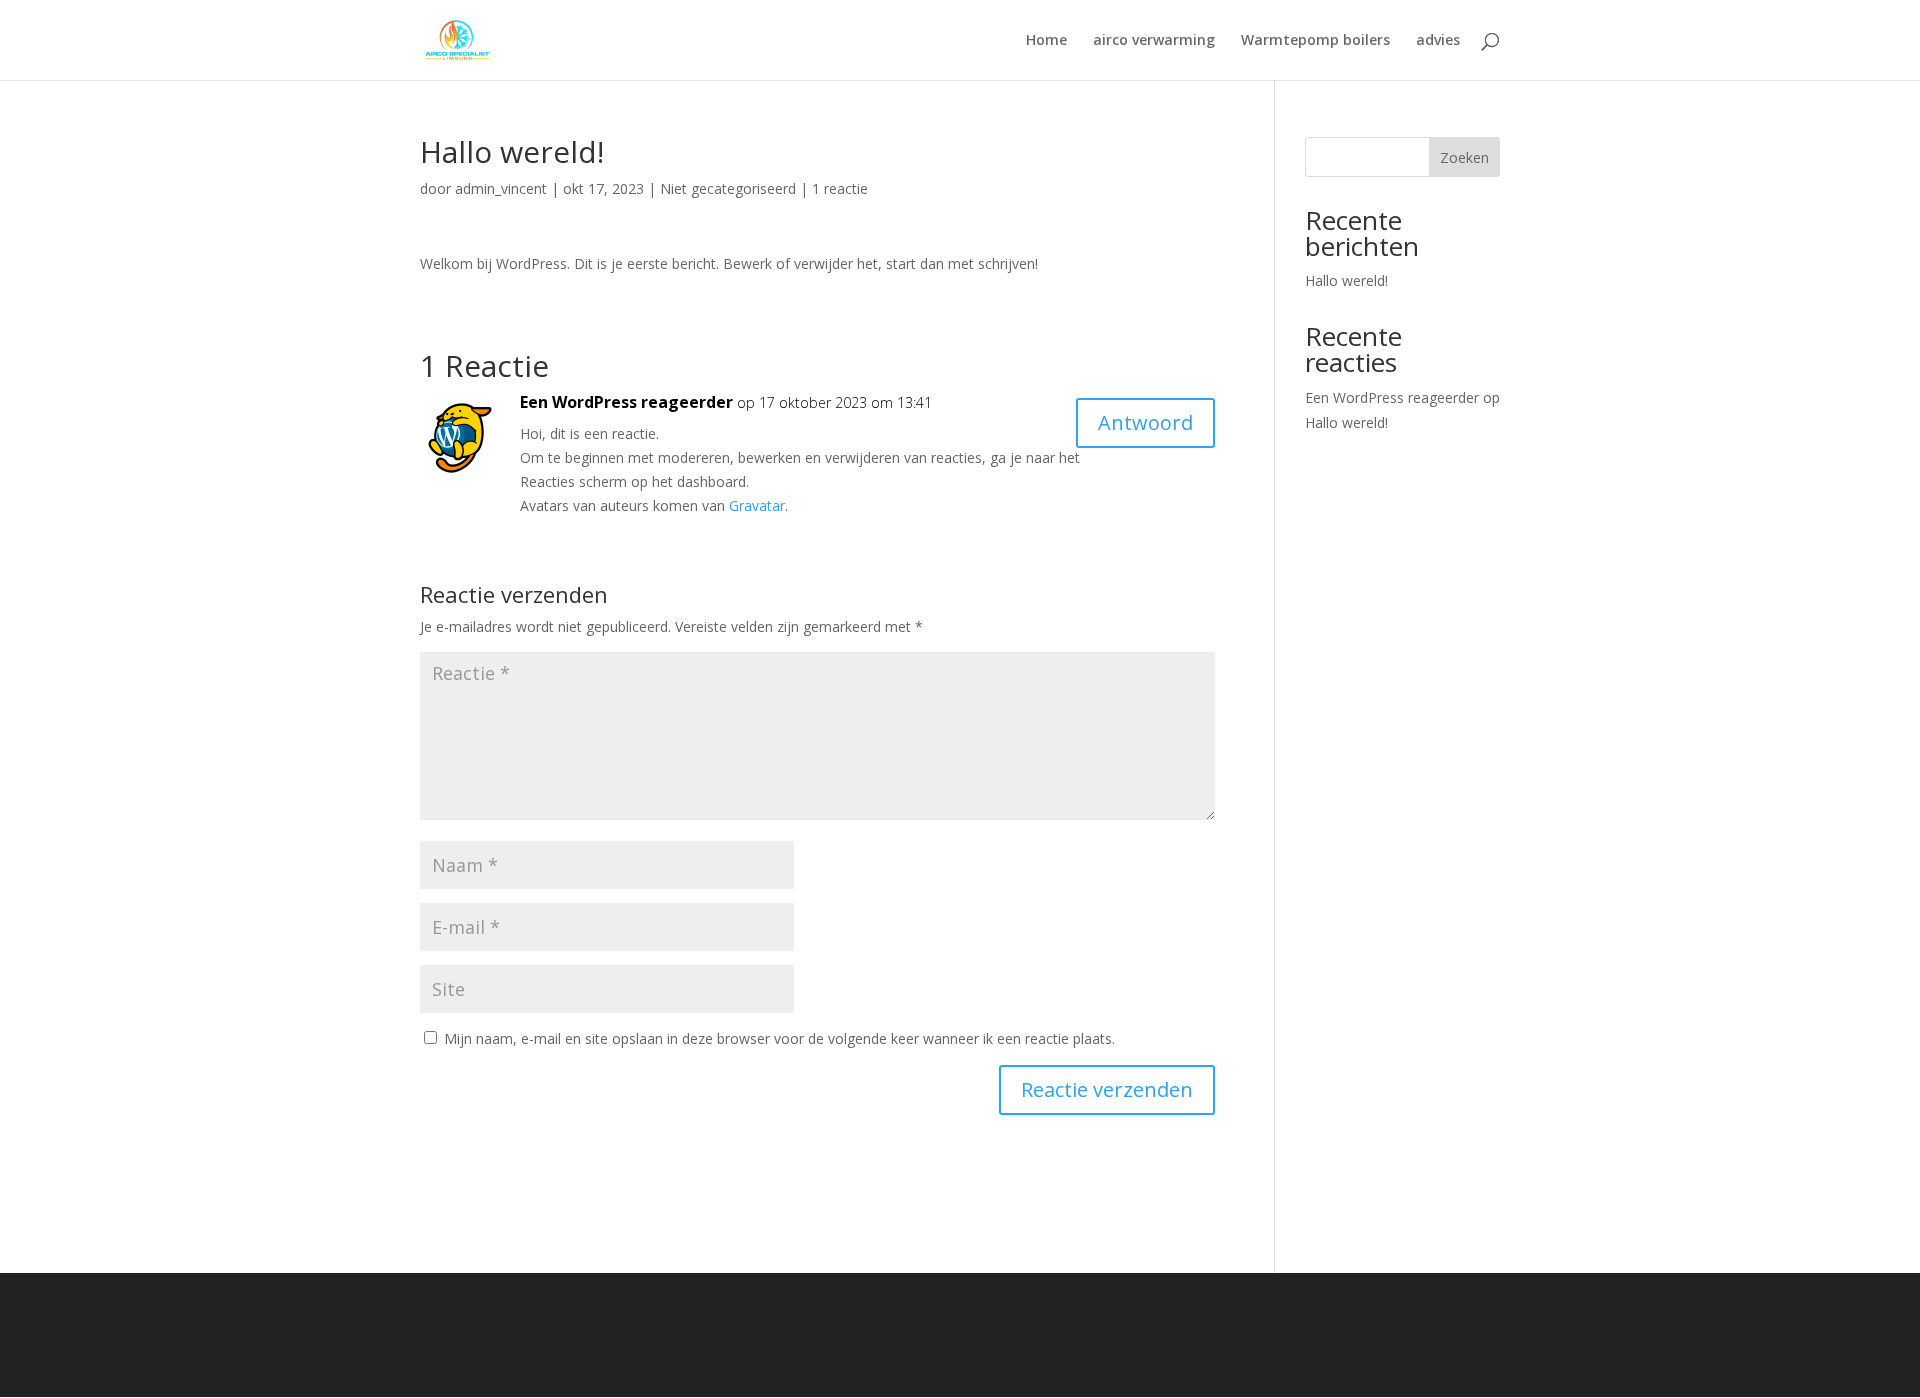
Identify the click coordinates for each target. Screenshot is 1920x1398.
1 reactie (840, 188)
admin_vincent (501, 188)
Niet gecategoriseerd (728, 188)
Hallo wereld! (1346, 280)
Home (1046, 41)
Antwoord (1145, 422)
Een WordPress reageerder (626, 402)
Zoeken (1464, 157)
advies (1438, 41)
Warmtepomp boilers (1315, 41)
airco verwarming (1154, 41)
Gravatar (757, 505)
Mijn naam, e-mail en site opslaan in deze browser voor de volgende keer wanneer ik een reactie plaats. (779, 1038)
